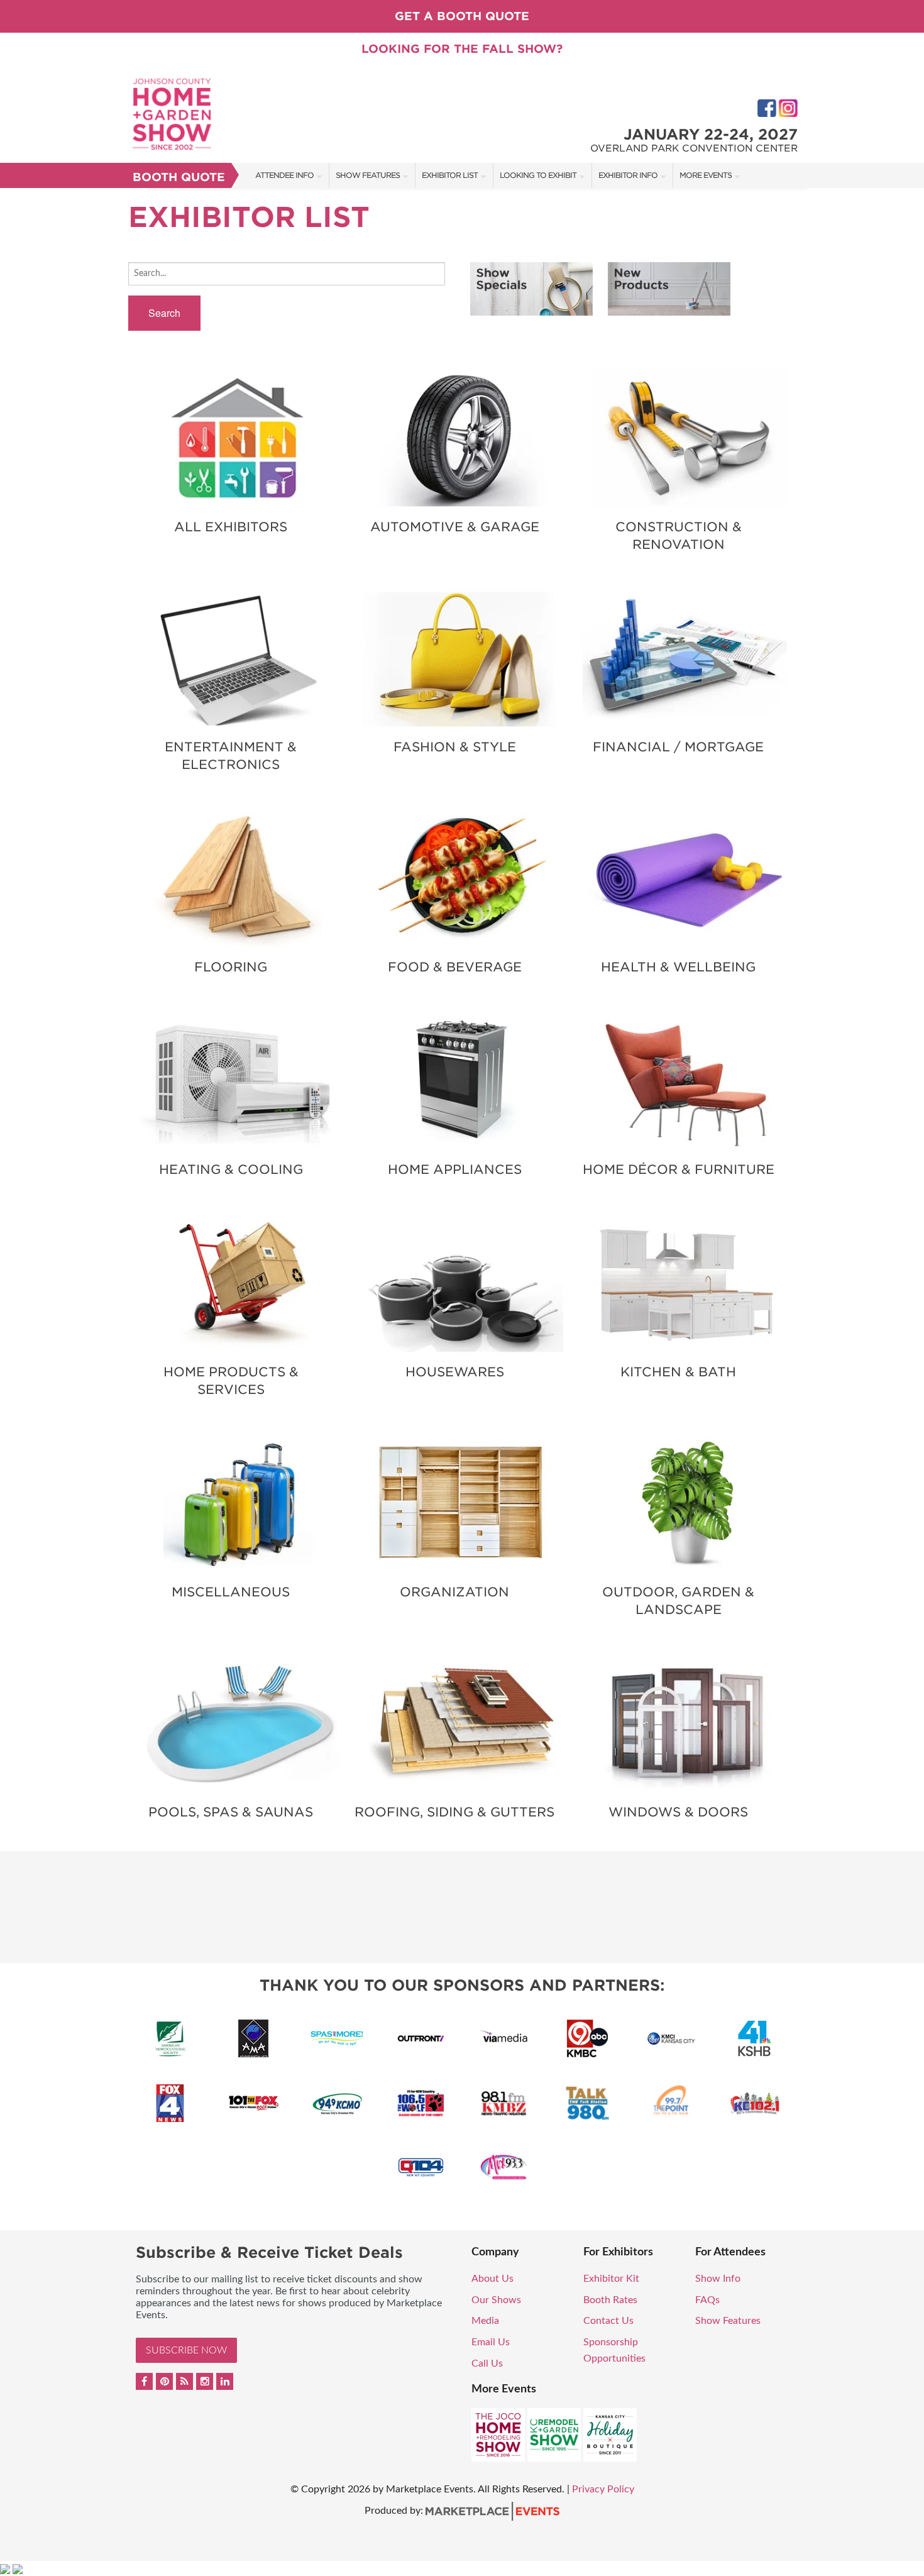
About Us (492, 2279)
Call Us (487, 2363)
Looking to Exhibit (538, 175)
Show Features (368, 175)
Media (485, 2321)
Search (164, 313)
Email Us (491, 2342)
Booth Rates (610, 2300)
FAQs (707, 2300)
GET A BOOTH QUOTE (462, 16)
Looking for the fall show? (462, 49)
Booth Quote (179, 177)
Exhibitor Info (628, 175)
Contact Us (608, 2321)
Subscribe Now (186, 2350)
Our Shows (496, 2300)
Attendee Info (284, 175)
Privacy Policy (603, 2489)
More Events (706, 175)
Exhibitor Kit (611, 2279)
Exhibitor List (450, 175)
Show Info (718, 2279)
